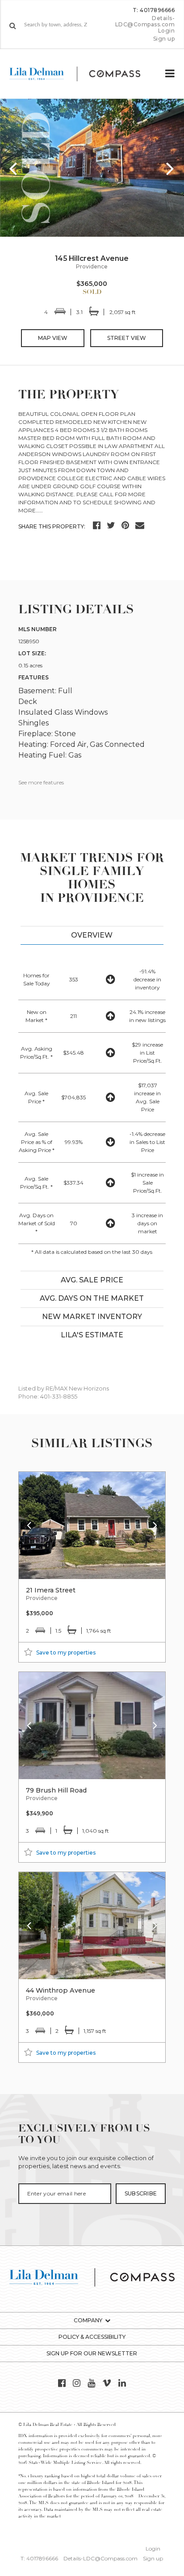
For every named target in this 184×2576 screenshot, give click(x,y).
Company (88, 2320)
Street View (127, 338)
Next (171, 168)
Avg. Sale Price (92, 1280)
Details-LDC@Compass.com (145, 21)
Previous (13, 168)
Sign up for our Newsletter (92, 2353)
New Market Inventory (92, 1317)
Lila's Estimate (92, 1335)
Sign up (164, 39)
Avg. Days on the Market (92, 1298)
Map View (53, 338)
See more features (41, 782)
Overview (92, 935)
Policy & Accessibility (92, 2337)
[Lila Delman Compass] (82, 74)
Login (167, 31)
